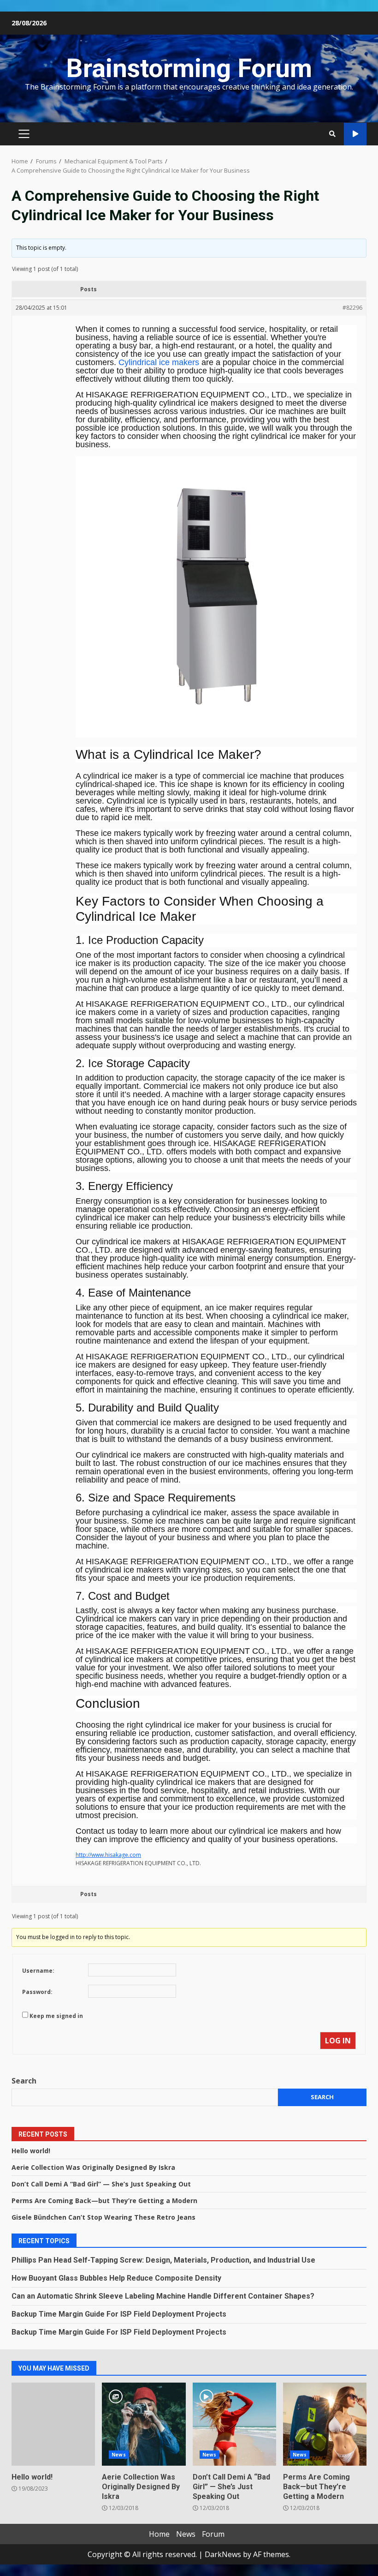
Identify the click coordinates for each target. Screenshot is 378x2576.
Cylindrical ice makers (159, 362)
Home (159, 2534)
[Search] (332, 134)
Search (24, 2081)
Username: (38, 1971)
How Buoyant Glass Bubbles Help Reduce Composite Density (116, 2278)
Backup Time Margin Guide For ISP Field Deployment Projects (119, 2314)
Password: (37, 1992)
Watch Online (355, 134)
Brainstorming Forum (189, 68)
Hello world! (31, 2151)
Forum (213, 2534)
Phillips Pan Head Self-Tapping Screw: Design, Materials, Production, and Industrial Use (163, 2260)
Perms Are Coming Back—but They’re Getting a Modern (104, 2201)
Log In (338, 2041)
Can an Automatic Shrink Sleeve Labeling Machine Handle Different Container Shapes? (163, 2296)
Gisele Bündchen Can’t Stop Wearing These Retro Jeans (103, 2217)
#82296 (352, 308)
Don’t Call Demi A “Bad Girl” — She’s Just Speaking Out (101, 2184)
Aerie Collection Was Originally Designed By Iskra (93, 2167)
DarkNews (223, 2554)
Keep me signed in (56, 2016)
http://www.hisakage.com (108, 1855)
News (118, 2455)
